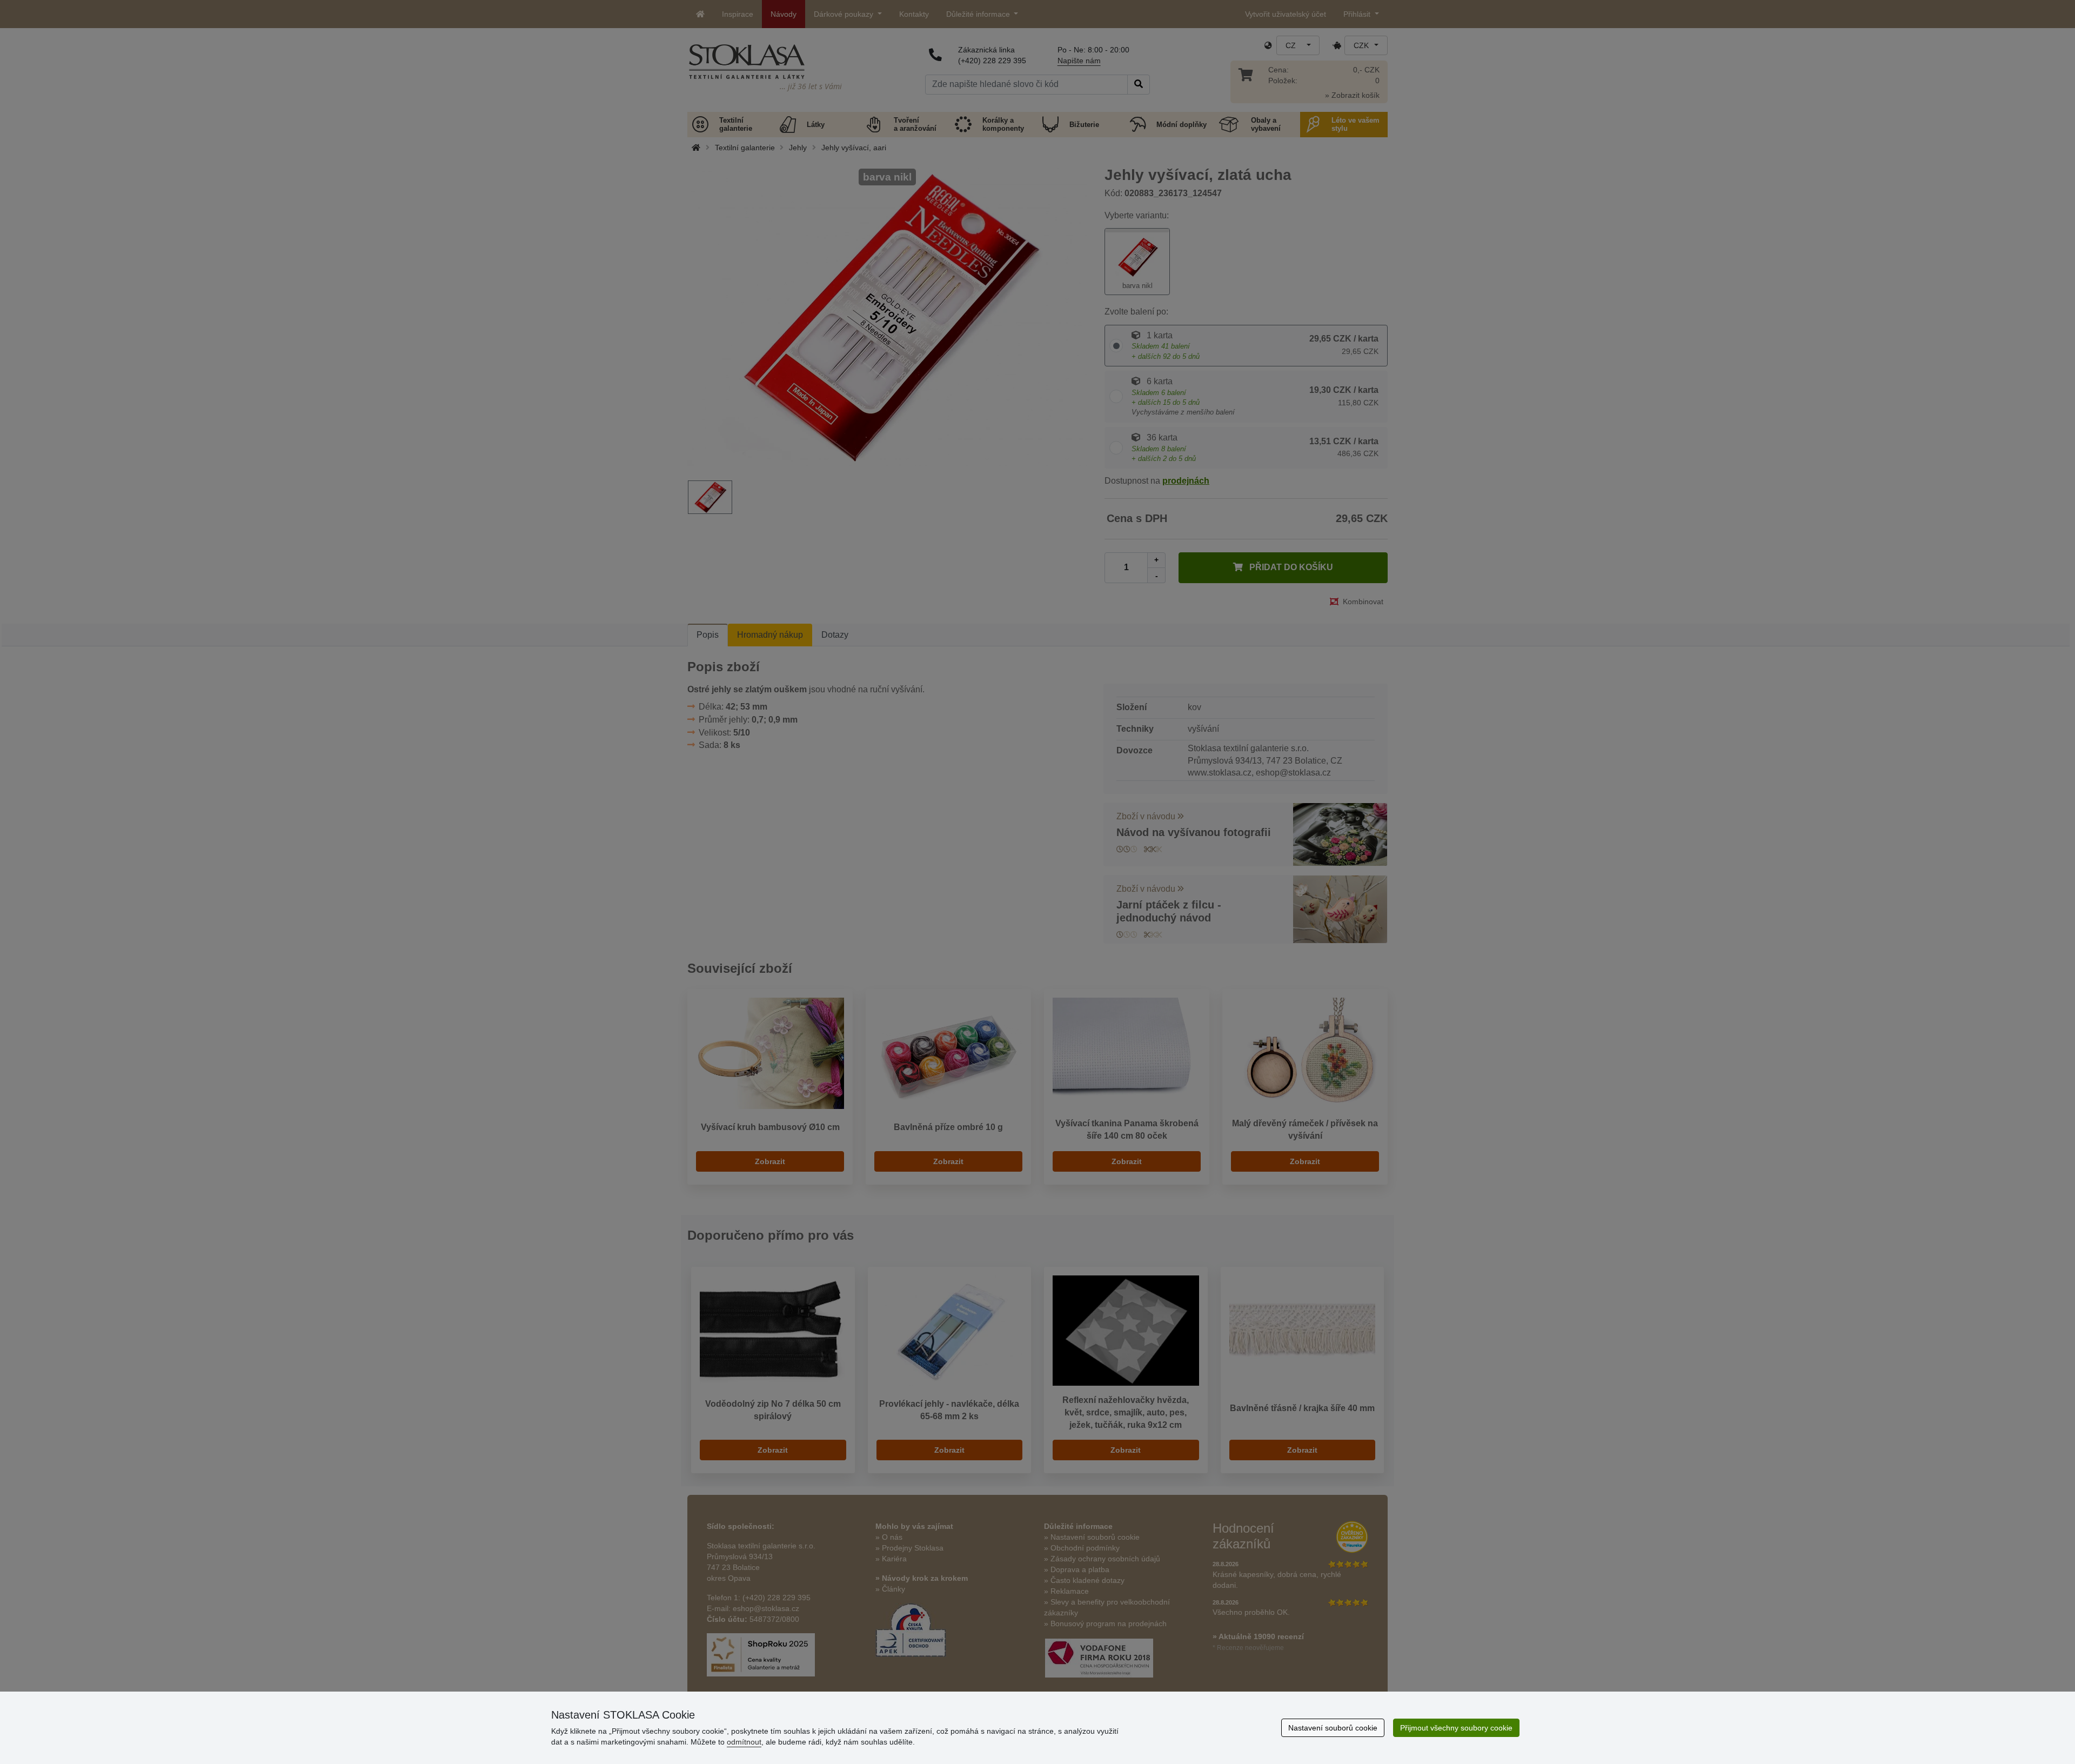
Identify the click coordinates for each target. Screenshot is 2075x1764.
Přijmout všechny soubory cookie (1456, 1728)
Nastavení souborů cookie (1333, 1728)
